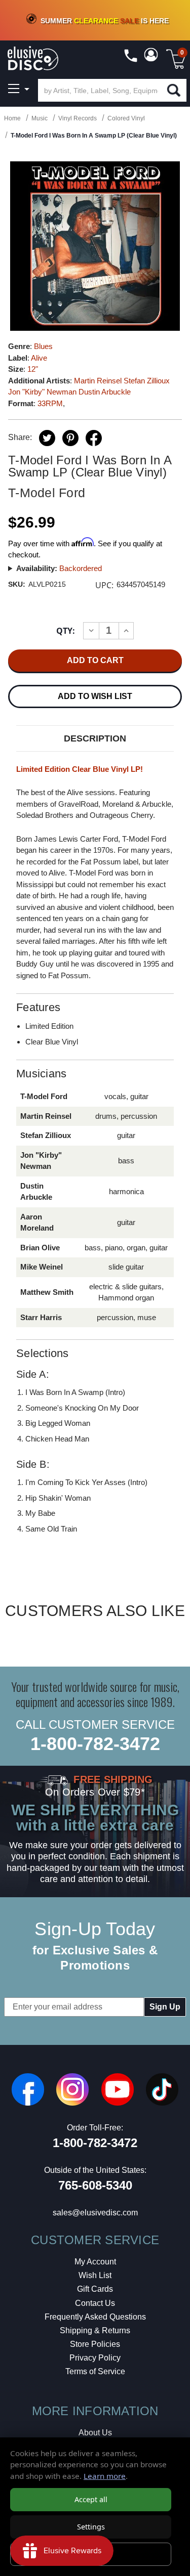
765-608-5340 (95, 2185)
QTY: (66, 631)
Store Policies (95, 2344)
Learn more (105, 2476)
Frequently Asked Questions (95, 2317)
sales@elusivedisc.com (95, 2213)
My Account (95, 2262)
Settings (91, 2527)
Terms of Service (95, 2371)
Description (95, 738)
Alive (39, 358)
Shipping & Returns (95, 2330)
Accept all (91, 2499)
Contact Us (95, 2303)
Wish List (95, 2275)
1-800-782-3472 (95, 1744)
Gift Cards (95, 2289)
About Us (95, 2433)
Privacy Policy (95, 2358)
